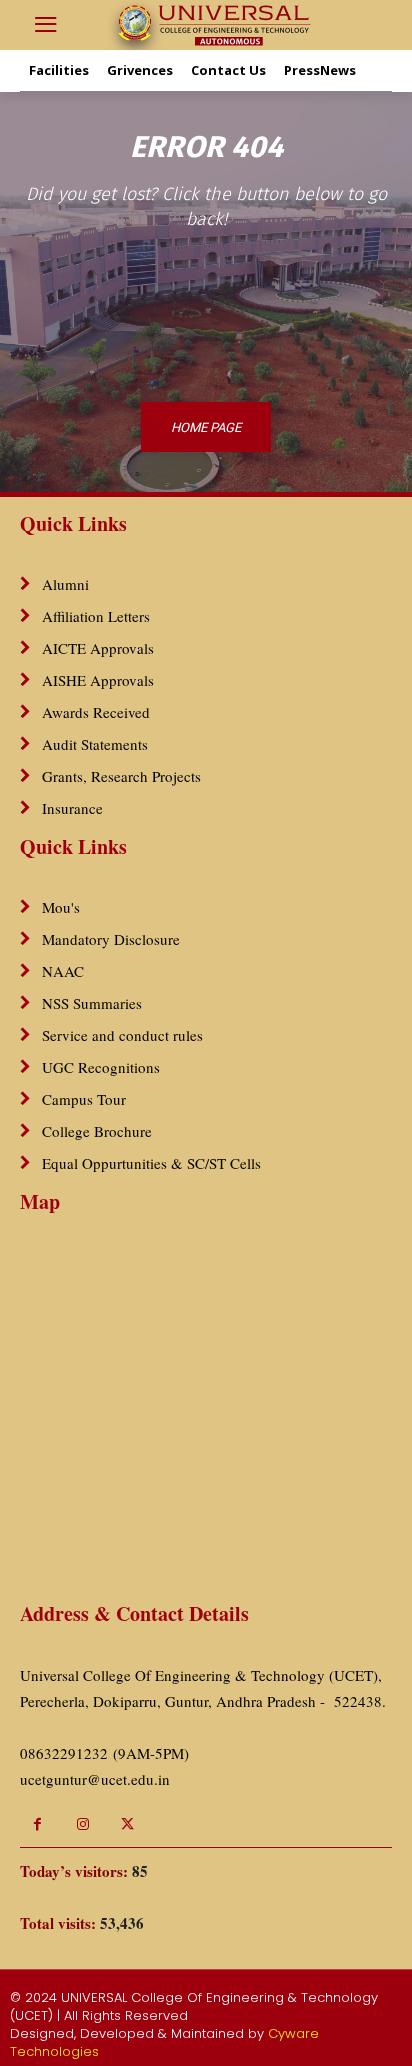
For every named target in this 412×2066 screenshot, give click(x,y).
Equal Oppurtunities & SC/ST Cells (151, 1163)
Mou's (61, 907)
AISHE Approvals (98, 680)
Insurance (72, 808)
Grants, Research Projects (121, 776)
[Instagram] (82, 1824)
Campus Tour (84, 1099)
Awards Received (96, 712)
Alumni (65, 584)
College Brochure (97, 1131)
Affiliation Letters (96, 616)
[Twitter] (127, 1824)
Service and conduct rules (122, 1035)
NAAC (63, 971)
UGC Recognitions (101, 1067)
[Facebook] (37, 1824)
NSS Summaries (92, 1003)
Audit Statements (95, 744)
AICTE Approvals (98, 648)
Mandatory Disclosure (111, 939)
